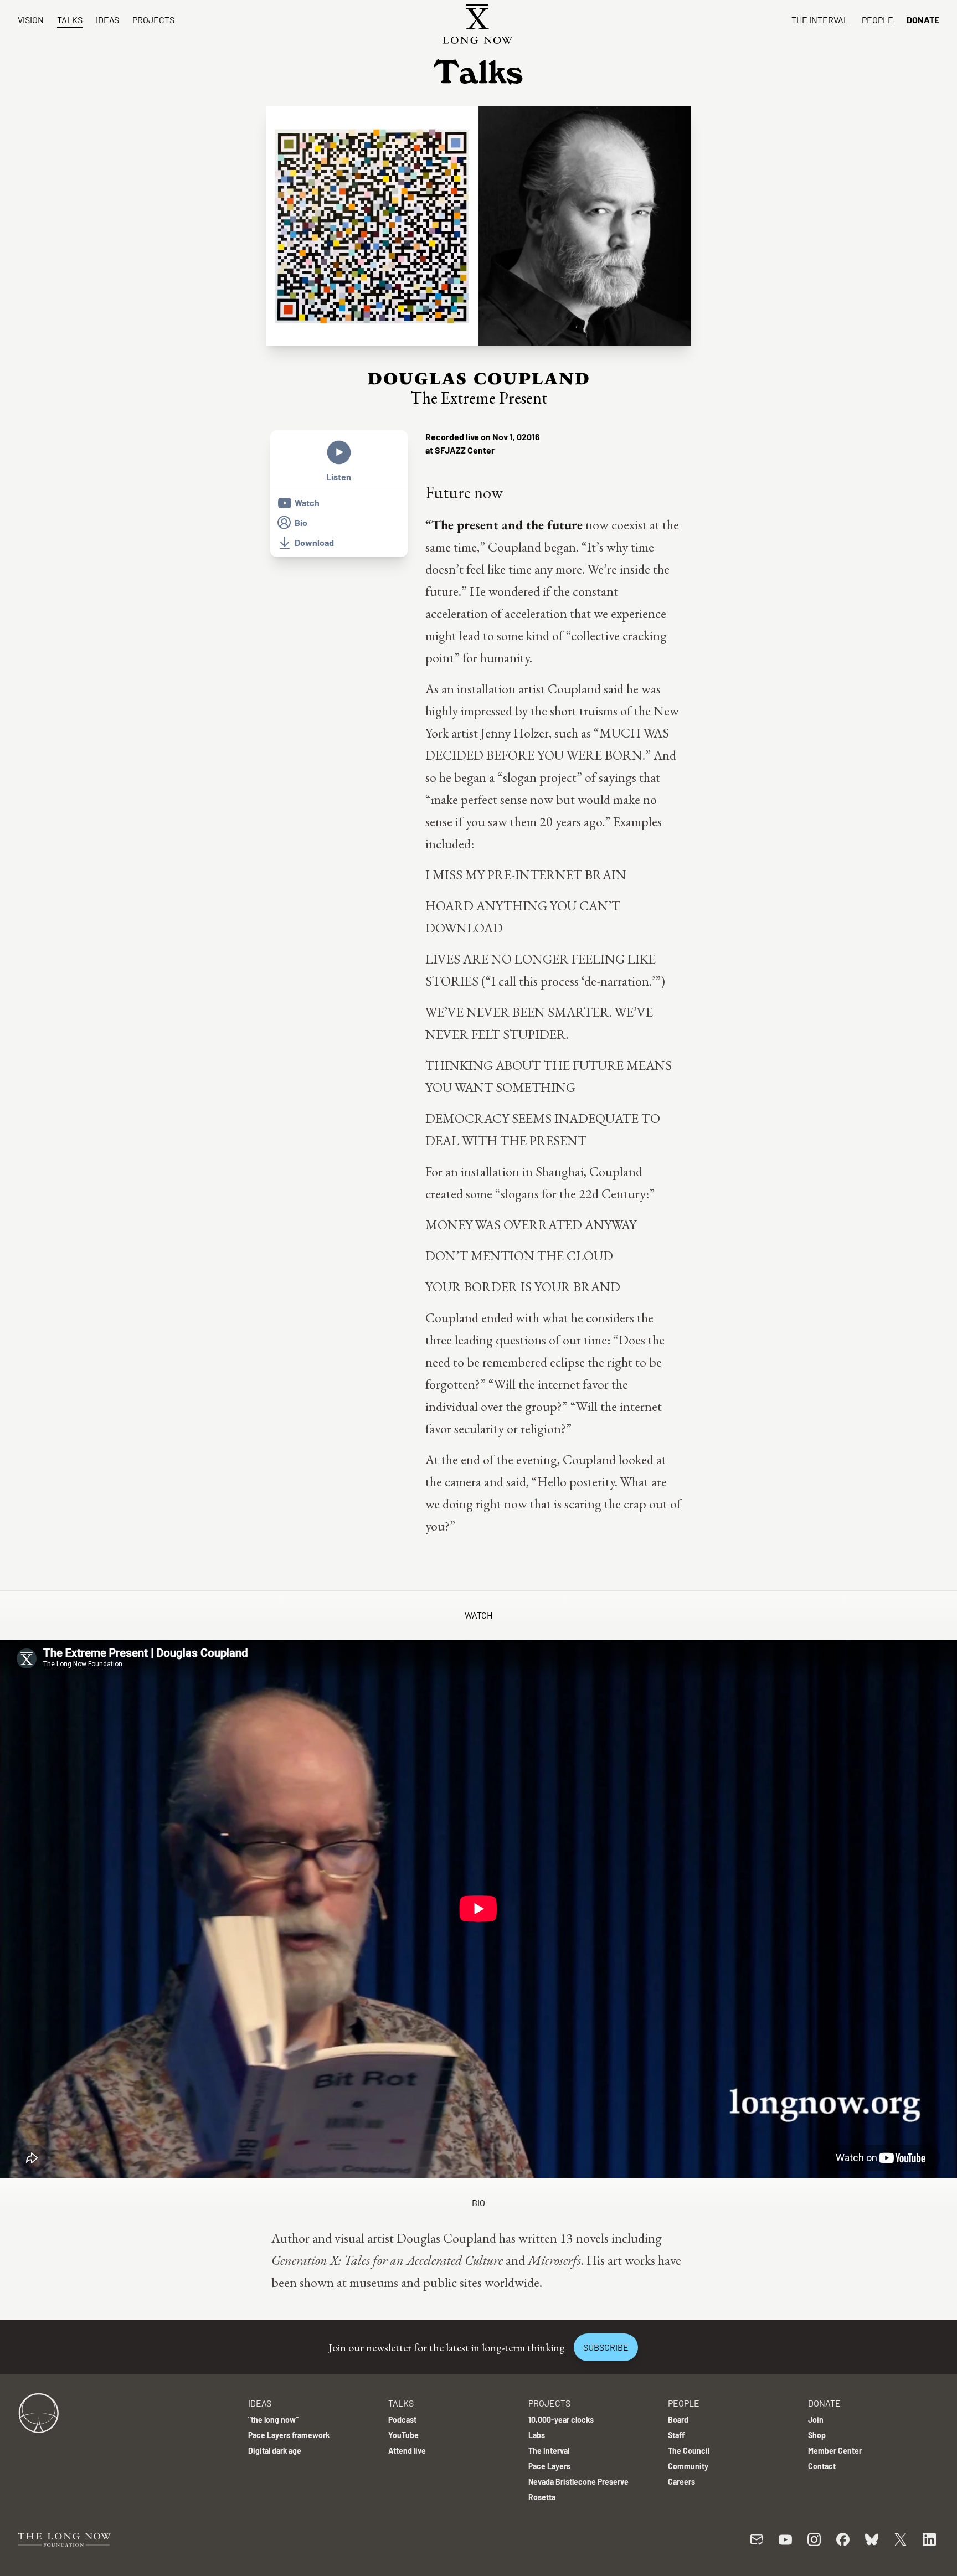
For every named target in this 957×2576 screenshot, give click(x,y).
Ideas (107, 20)
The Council (689, 2451)
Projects (153, 20)
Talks (70, 20)
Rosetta (542, 2497)
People (878, 20)
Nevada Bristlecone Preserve (578, 2482)
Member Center (835, 2451)
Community (688, 2466)
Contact (822, 2466)
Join (816, 2420)
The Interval (820, 20)
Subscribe (606, 2347)
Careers (681, 2482)
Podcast (402, 2420)
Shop (817, 2435)
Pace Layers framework (289, 2435)
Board (678, 2420)
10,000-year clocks (561, 2420)
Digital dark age (275, 2451)
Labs (537, 2435)
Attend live (407, 2451)
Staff (676, 2435)
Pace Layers (549, 2466)
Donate (923, 20)
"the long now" (273, 2420)
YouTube (403, 2435)
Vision (31, 20)
